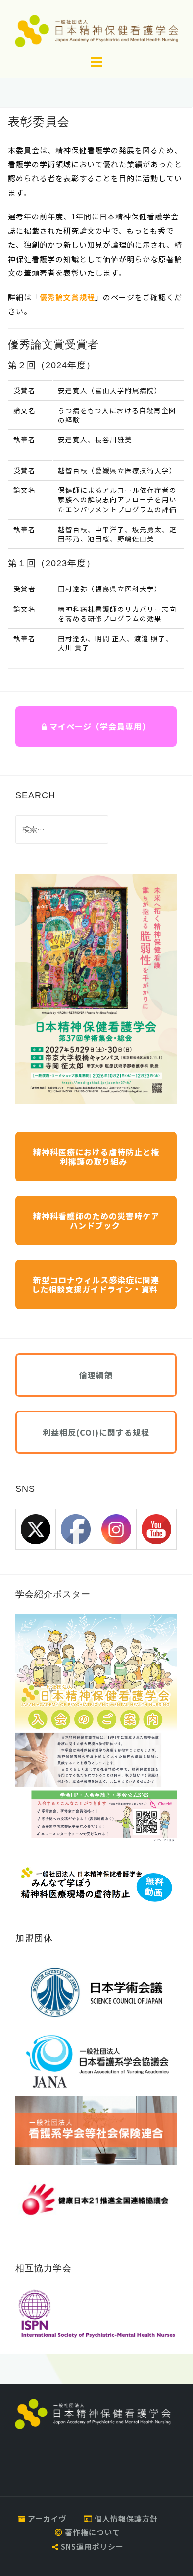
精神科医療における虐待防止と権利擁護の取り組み (96, 1156)
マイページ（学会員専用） (99, 726)
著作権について (92, 2532)
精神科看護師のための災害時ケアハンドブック (96, 1220)
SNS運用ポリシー (91, 2547)
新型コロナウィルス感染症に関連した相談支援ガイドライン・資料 (96, 1284)
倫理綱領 (96, 1375)
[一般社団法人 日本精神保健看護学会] (93, 2413)
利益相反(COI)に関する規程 (96, 1432)
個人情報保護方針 (125, 2518)
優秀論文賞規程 (67, 297)
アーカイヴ (46, 2518)
